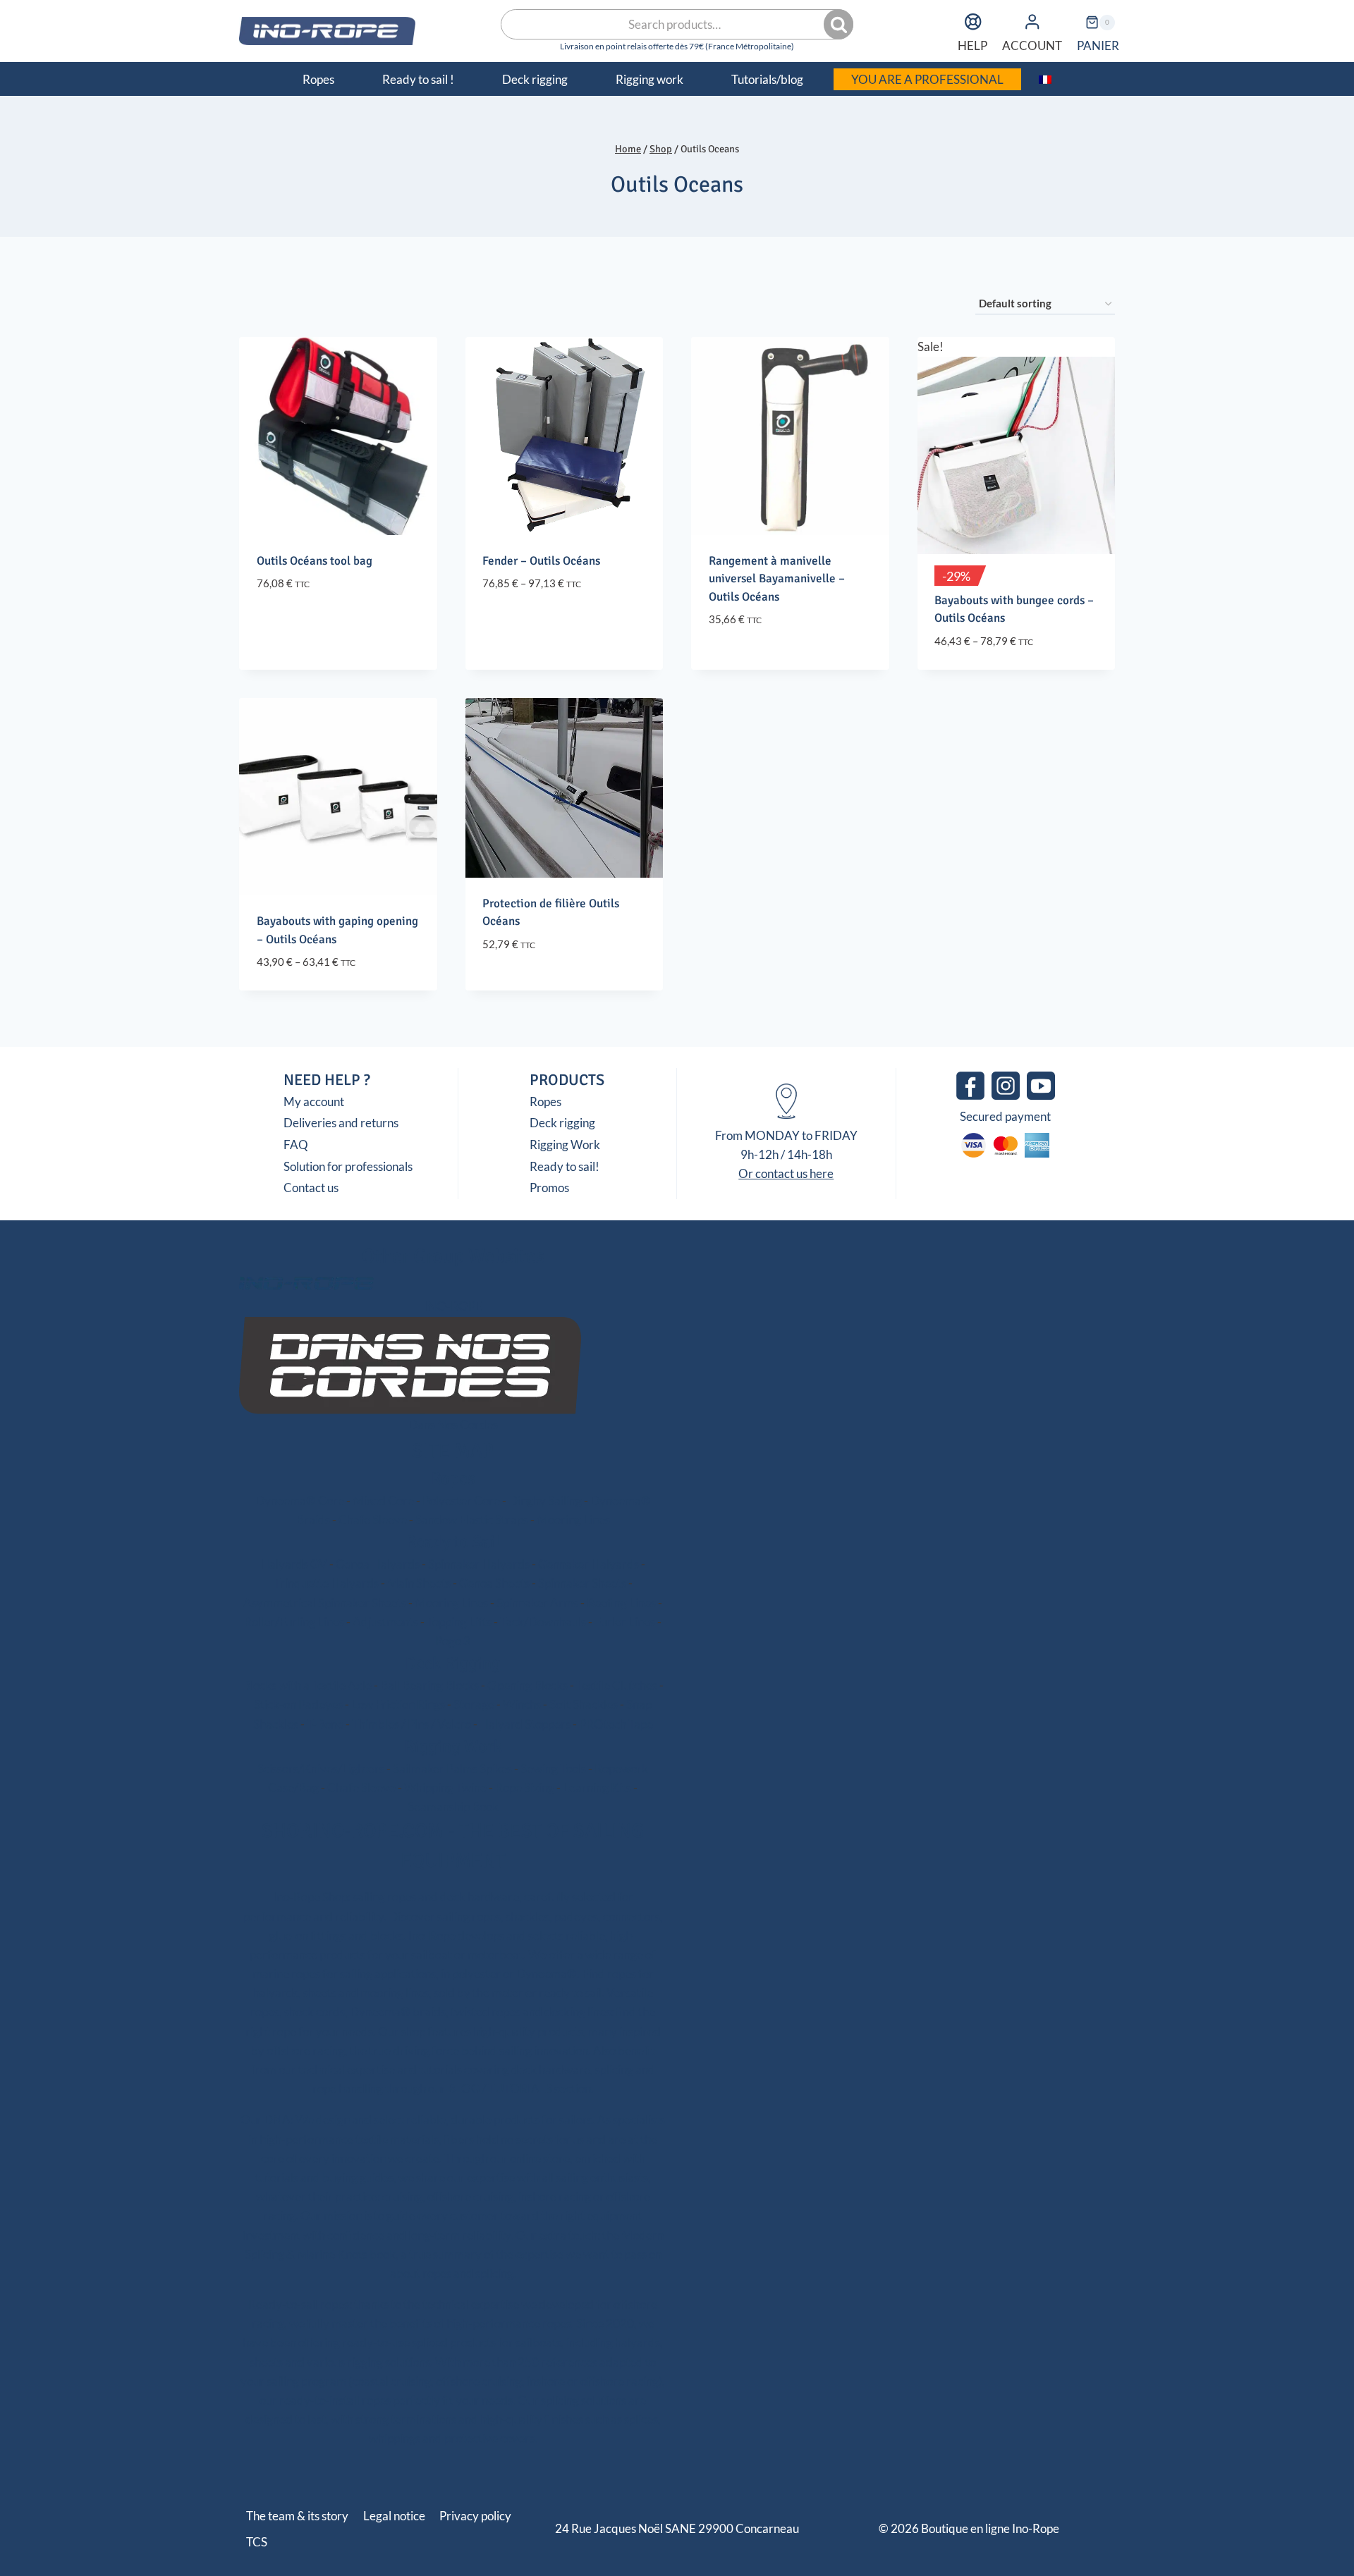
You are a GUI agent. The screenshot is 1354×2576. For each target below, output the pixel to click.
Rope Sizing (525, 1787)
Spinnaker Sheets (582, 1583)
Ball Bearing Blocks (429, 1685)
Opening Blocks (527, 1685)
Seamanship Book (453, 1807)
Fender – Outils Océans (541, 561)
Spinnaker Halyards (479, 1564)
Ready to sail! (565, 1166)
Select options (300, 626)
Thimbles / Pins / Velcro (411, 1724)
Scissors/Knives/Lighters (321, 1768)
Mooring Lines (573, 1520)
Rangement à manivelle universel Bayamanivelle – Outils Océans (777, 579)
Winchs (522, 1704)
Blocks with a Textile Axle (307, 1685)
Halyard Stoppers (525, 1724)
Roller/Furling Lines (294, 1622)
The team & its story (297, 2516)
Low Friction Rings (398, 1704)
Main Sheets (419, 1583)
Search (840, 25)
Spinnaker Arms (537, 1603)
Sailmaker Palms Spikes (452, 1768)
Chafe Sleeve (373, 1520)
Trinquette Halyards (326, 1583)
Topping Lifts (459, 1622)
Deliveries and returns (341, 1123)
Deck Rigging (453, 1663)
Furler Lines (625, 1622)
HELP (972, 45)
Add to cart (743, 662)
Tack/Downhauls (543, 1622)
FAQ (296, 1145)
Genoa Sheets (494, 1583)
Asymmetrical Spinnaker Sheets (325, 1603)
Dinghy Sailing (545, 1501)
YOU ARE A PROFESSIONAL (927, 79)
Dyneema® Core (300, 1501)
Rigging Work (565, 1145)
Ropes (545, 1102)
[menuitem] (1045, 79)
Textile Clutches (617, 1685)
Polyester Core (461, 1501)
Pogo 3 (453, 1641)
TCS (257, 2542)
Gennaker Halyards (588, 1564)
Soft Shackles (584, 1704)
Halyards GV (294, 1564)
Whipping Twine (445, 1787)
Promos (549, 1188)
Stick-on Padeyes (298, 1704)
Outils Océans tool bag (315, 561)
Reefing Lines (621, 1603)
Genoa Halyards (378, 1564)
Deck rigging (562, 1123)
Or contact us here (786, 1173)
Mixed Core (383, 1501)
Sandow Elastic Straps (472, 1520)
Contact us (311, 1188)
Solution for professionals (348, 1166)
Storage (474, 1704)
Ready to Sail (453, 1542)
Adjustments (385, 1622)
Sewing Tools (553, 1768)
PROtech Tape (616, 1724)
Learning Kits (597, 1787)
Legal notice (394, 2516)
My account (314, 1102)
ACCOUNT (1032, 45)
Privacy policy (475, 2516)
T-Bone (325, 1724)
